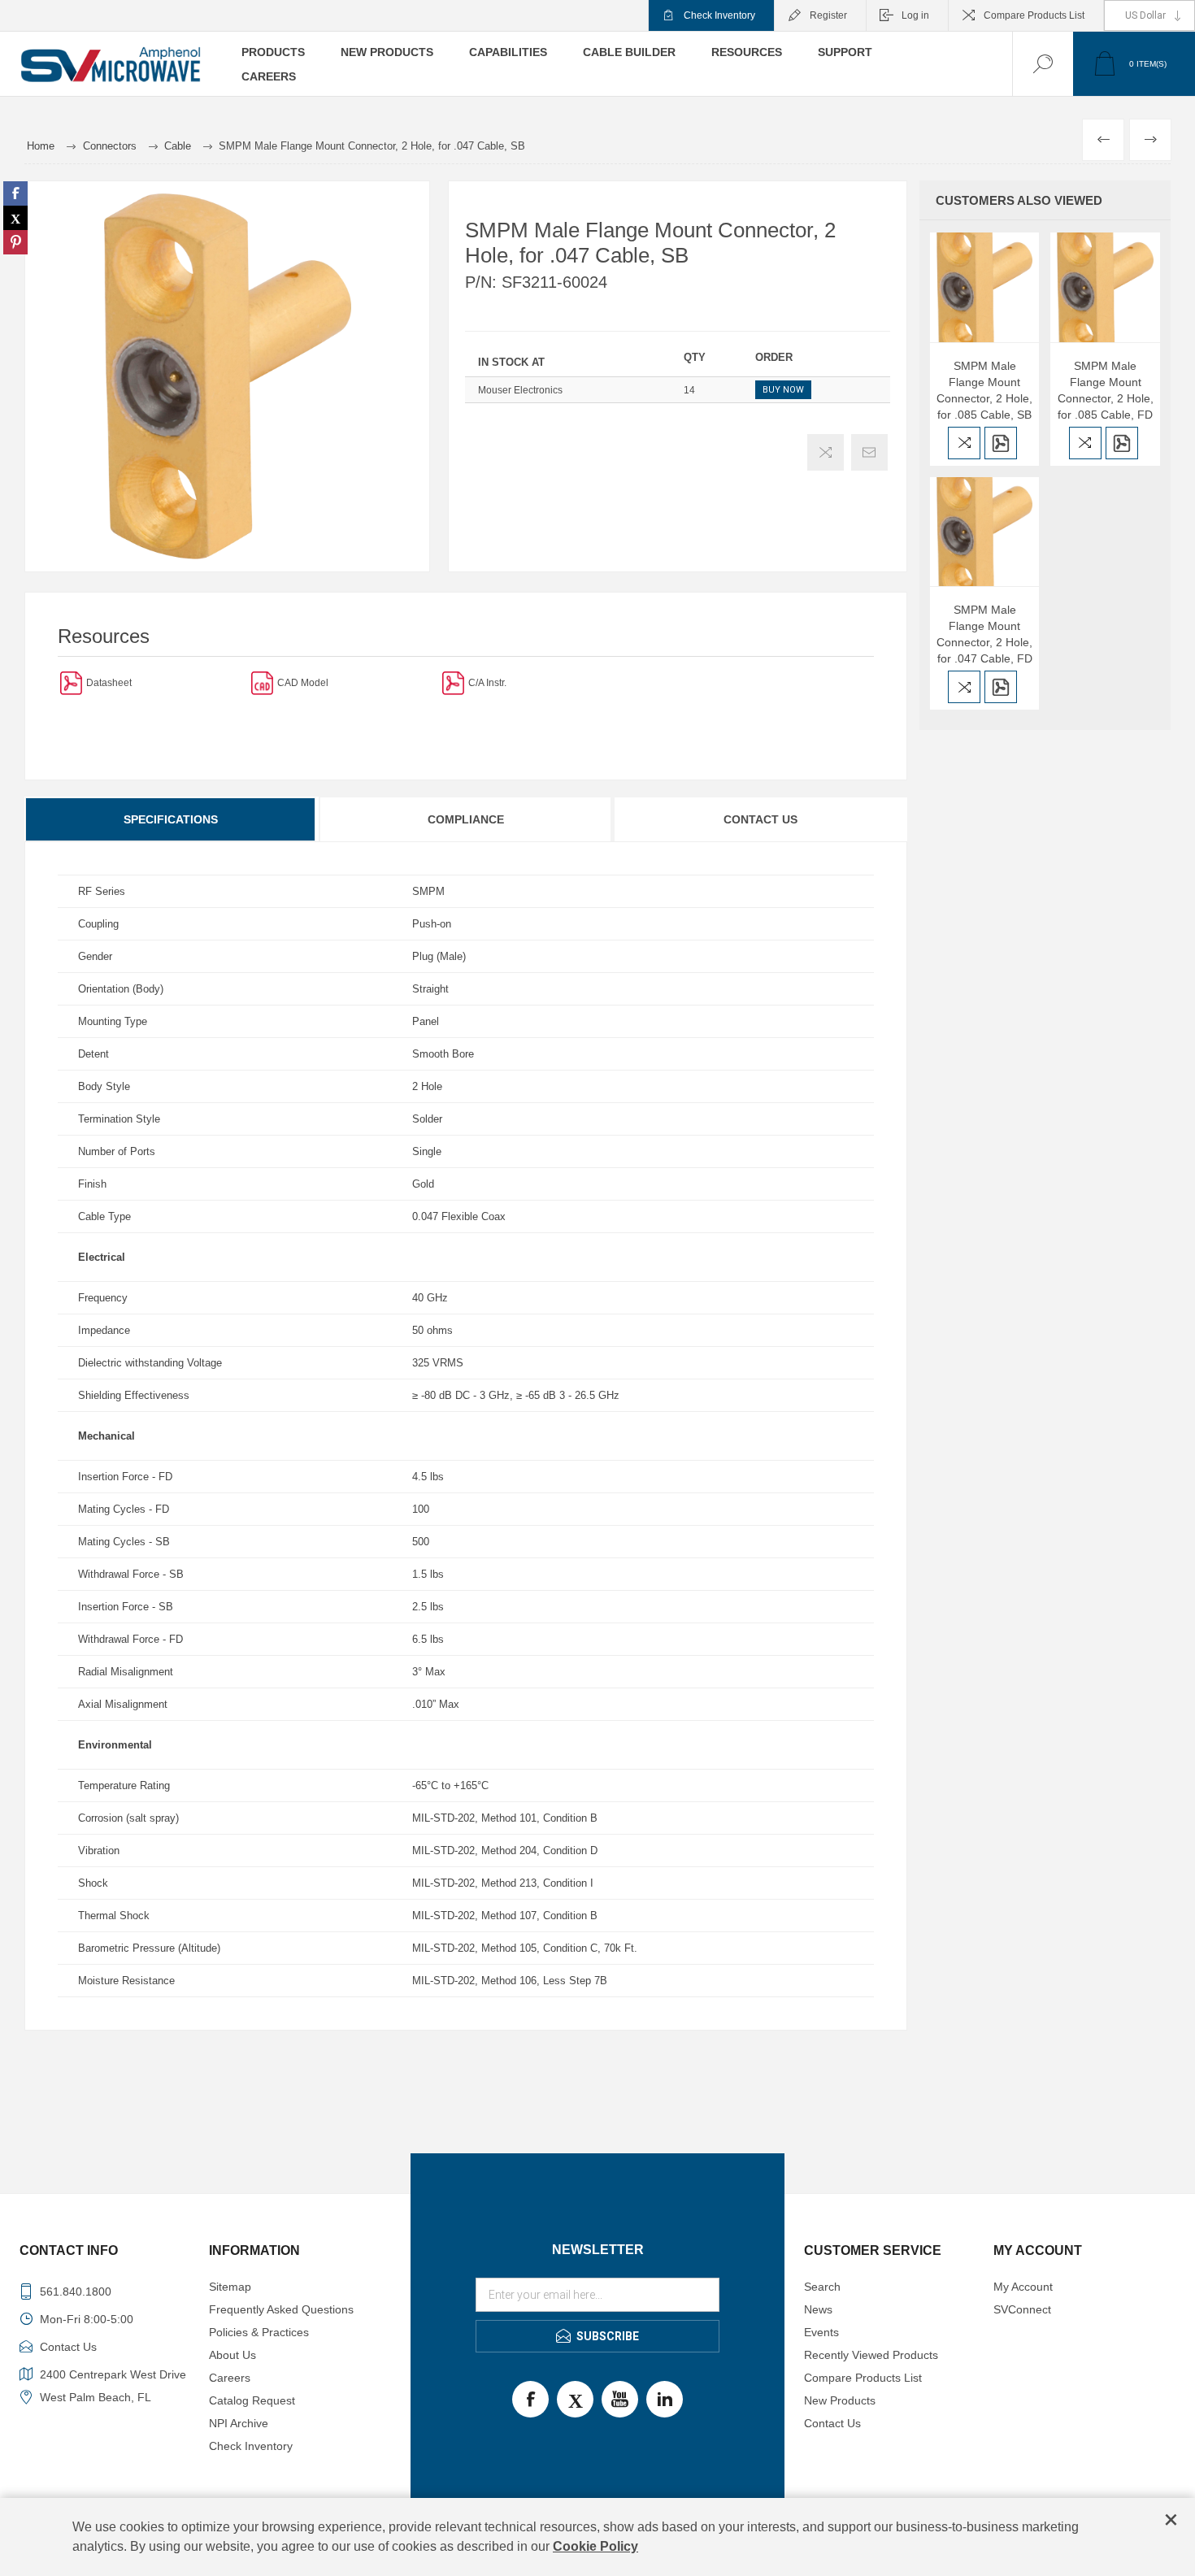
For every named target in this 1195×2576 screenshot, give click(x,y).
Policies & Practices (259, 2332)
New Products (840, 2400)
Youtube (620, 2399)
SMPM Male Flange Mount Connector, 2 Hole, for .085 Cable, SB (984, 390)
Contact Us (760, 819)
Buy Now (783, 390)
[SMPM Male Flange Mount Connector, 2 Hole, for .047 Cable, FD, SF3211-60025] (985, 532)
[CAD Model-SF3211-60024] (262, 682)
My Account (1023, 2287)
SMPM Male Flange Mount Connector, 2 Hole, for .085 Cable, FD (1106, 390)
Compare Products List (1034, 15)
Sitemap (230, 2287)
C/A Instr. (487, 683)
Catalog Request (252, 2400)
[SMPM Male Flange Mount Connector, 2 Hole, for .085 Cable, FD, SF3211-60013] (1105, 287)
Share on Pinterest (15, 242)
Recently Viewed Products (871, 2355)
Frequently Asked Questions (281, 2309)
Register (828, 15)
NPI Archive (239, 2423)
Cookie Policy (595, 2546)
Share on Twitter (15, 218)
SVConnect (1022, 2309)
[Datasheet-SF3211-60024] (71, 682)
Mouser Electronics (520, 390)
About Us (232, 2355)
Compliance (466, 819)
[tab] (172, 819)
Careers (230, 2378)
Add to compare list (826, 452)
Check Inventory (719, 15)
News (818, 2309)
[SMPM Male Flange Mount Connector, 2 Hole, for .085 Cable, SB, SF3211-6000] (985, 287)
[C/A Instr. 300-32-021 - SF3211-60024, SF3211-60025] (453, 682)
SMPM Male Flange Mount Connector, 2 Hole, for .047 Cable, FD (984, 634)
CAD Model (303, 683)
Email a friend (869, 452)
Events (821, 2332)
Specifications (171, 819)
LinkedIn (665, 2399)
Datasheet (109, 683)
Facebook (530, 2399)
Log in (915, 15)
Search (822, 2287)
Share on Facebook (15, 193)
